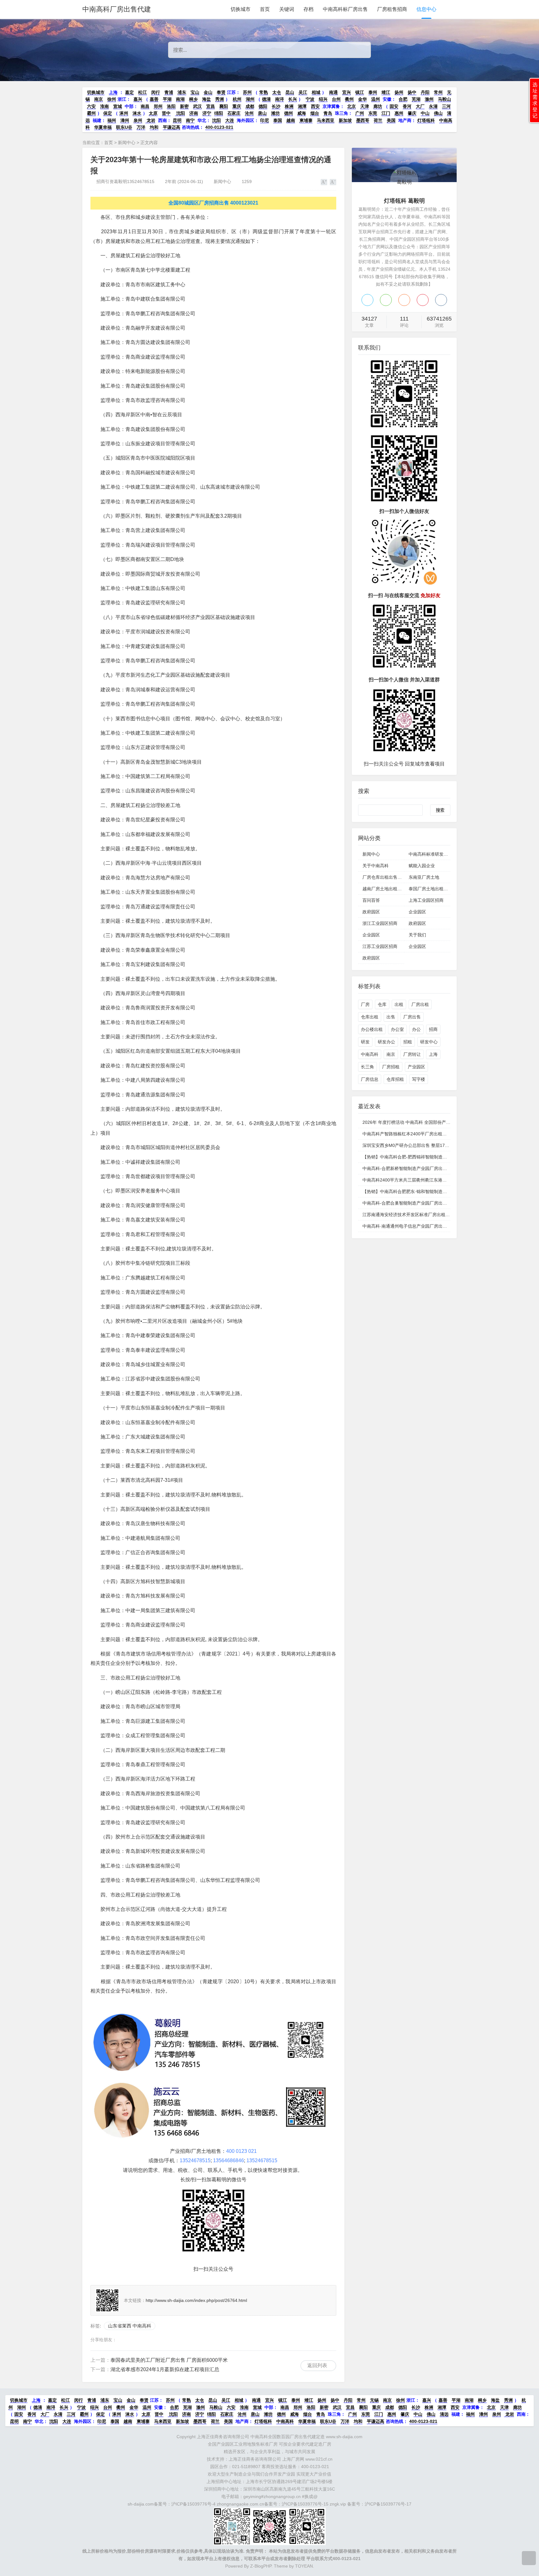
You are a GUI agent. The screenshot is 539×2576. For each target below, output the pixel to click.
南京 (99, 99)
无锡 (374, 2400)
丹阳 (425, 92)
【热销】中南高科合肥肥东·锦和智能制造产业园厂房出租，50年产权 (429, 1191)
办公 (416, 1029)
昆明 (177, 120)
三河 (446, 106)
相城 (316, 92)
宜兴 (347, 92)
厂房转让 (412, 1054)
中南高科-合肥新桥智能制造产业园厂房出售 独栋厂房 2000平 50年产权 (432, 1168)
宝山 (195, 92)
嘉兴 (138, 99)
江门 (386, 113)
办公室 (397, 1029)
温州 (376, 99)
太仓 (277, 92)
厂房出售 (412, 1017)
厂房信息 (370, 1079)
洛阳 (171, 106)
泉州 (138, 120)
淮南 (104, 106)
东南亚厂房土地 (424, 877)
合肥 (403, 99)
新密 (184, 106)
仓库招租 (395, 1079)
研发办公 (386, 1042)
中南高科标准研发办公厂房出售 (439, 854)
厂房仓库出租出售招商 (384, 877)
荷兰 (378, 120)
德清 (266, 99)
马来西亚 (326, 120)
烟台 (315, 113)
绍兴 (323, 99)
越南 (291, 120)
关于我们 (417, 935)
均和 (154, 127)
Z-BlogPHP (261, 2566)
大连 (230, 120)
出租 (399, 1004)
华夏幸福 (103, 127)
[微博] (423, 300)
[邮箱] (404, 300)
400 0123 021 (241, 2151)
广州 (360, 113)
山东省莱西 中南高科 (130, 2326)
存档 (308, 9)
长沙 (276, 106)
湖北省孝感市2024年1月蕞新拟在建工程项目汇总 (165, 2369)
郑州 (158, 106)
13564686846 (228, 2160)
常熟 (264, 92)
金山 (208, 92)
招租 (408, 1042)
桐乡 (193, 99)
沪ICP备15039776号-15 (305, 2504)
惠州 (399, 113)
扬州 (399, 92)
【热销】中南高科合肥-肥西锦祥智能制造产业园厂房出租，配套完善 (429, 1157)
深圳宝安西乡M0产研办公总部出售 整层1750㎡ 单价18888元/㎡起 (427, 1145)
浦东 (182, 92)
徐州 (112, 99)
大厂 (420, 106)
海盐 (206, 99)
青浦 (169, 92)
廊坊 (378, 106)
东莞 (373, 113)
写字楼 (419, 1079)
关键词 (287, 9)
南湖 (180, 99)
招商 (433, 1029)
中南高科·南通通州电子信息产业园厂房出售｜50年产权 (416, 1226)
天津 (365, 106)
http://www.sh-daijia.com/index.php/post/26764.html (196, 2300)
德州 (289, 113)
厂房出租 (420, 1004)
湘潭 (302, 106)
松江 (143, 92)
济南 (194, 113)
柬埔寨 (306, 120)
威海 (302, 113)
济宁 (207, 113)
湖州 (250, 99)
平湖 (167, 99)
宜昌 (211, 106)
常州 (438, 92)
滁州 (429, 99)
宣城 (118, 106)
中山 (425, 113)
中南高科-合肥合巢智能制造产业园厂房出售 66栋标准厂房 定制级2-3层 (431, 1203)
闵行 (156, 92)
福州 (112, 120)
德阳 (263, 106)
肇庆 (412, 113)
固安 (394, 106)
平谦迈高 (172, 127)
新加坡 (345, 120)
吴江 (303, 92)
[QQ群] (441, 300)
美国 (391, 120)
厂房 (365, 1004)
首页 (265, 9)
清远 (444, 2414)
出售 (391, 1017)
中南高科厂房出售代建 (117, 9)
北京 (352, 106)
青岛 (328, 113)
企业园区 (417, 912)
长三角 (367, 1067)
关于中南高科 (376, 866)
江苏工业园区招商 (380, 946)
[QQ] (367, 300)
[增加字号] (324, 182)
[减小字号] (333, 182)
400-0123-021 (219, 127)
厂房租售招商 (392, 9)
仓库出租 (370, 1017)
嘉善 (154, 99)
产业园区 (416, 1067)
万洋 (141, 127)
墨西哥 (363, 120)
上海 (113, 92)
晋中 (166, 113)
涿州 (124, 113)
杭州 (237, 99)
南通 (333, 92)
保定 (108, 113)
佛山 (438, 113)
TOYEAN (304, 2566)
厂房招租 (391, 1067)
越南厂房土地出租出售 (384, 889)
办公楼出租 (372, 1029)
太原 (153, 113)
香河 (407, 106)
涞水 (137, 113)
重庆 (237, 106)
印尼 (265, 120)
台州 (336, 99)
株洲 (289, 106)
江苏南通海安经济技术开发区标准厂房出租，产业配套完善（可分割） (430, 1215)
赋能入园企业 (422, 866)
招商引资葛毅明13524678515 (125, 181)
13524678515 (195, 2160)
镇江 (360, 92)
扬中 (412, 92)
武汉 (197, 106)
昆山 (290, 92)
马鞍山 (444, 99)
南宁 (190, 120)
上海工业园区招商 (426, 900)
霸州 (91, 113)
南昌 (145, 106)
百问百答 (371, 900)
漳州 (125, 120)
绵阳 (219, 113)
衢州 (349, 99)
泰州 (373, 92)
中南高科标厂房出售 (345, 9)
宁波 (310, 99)
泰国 (278, 120)
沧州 (249, 113)
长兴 (293, 99)
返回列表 (317, 2365)
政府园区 (371, 912)
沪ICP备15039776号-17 (388, 2504)
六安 (91, 106)
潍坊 (275, 113)
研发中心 (429, 1042)
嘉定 (129, 92)
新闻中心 (127, 143)
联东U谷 (124, 127)
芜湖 (416, 99)
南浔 (279, 99)
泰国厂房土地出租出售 (430, 889)
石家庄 (234, 113)
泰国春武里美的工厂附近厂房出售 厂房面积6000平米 (169, 2360)
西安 (315, 106)
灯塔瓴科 (426, 120)
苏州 (247, 92)
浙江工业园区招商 (380, 923)
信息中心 (426, 9)
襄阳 (224, 106)
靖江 (386, 92)
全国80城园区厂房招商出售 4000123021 (213, 203)
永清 (433, 106)
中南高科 (370, 1054)
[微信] (386, 300)
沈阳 (180, 113)
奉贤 (221, 92)
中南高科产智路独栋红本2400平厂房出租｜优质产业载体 (418, 1134)
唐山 (262, 113)
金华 (362, 99)
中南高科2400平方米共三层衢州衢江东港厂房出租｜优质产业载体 (426, 1180)
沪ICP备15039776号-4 (193, 2504)
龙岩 (150, 120)
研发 (365, 1042)
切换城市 (240, 9)
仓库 (382, 1004)
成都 (250, 106)
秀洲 (220, 99)
